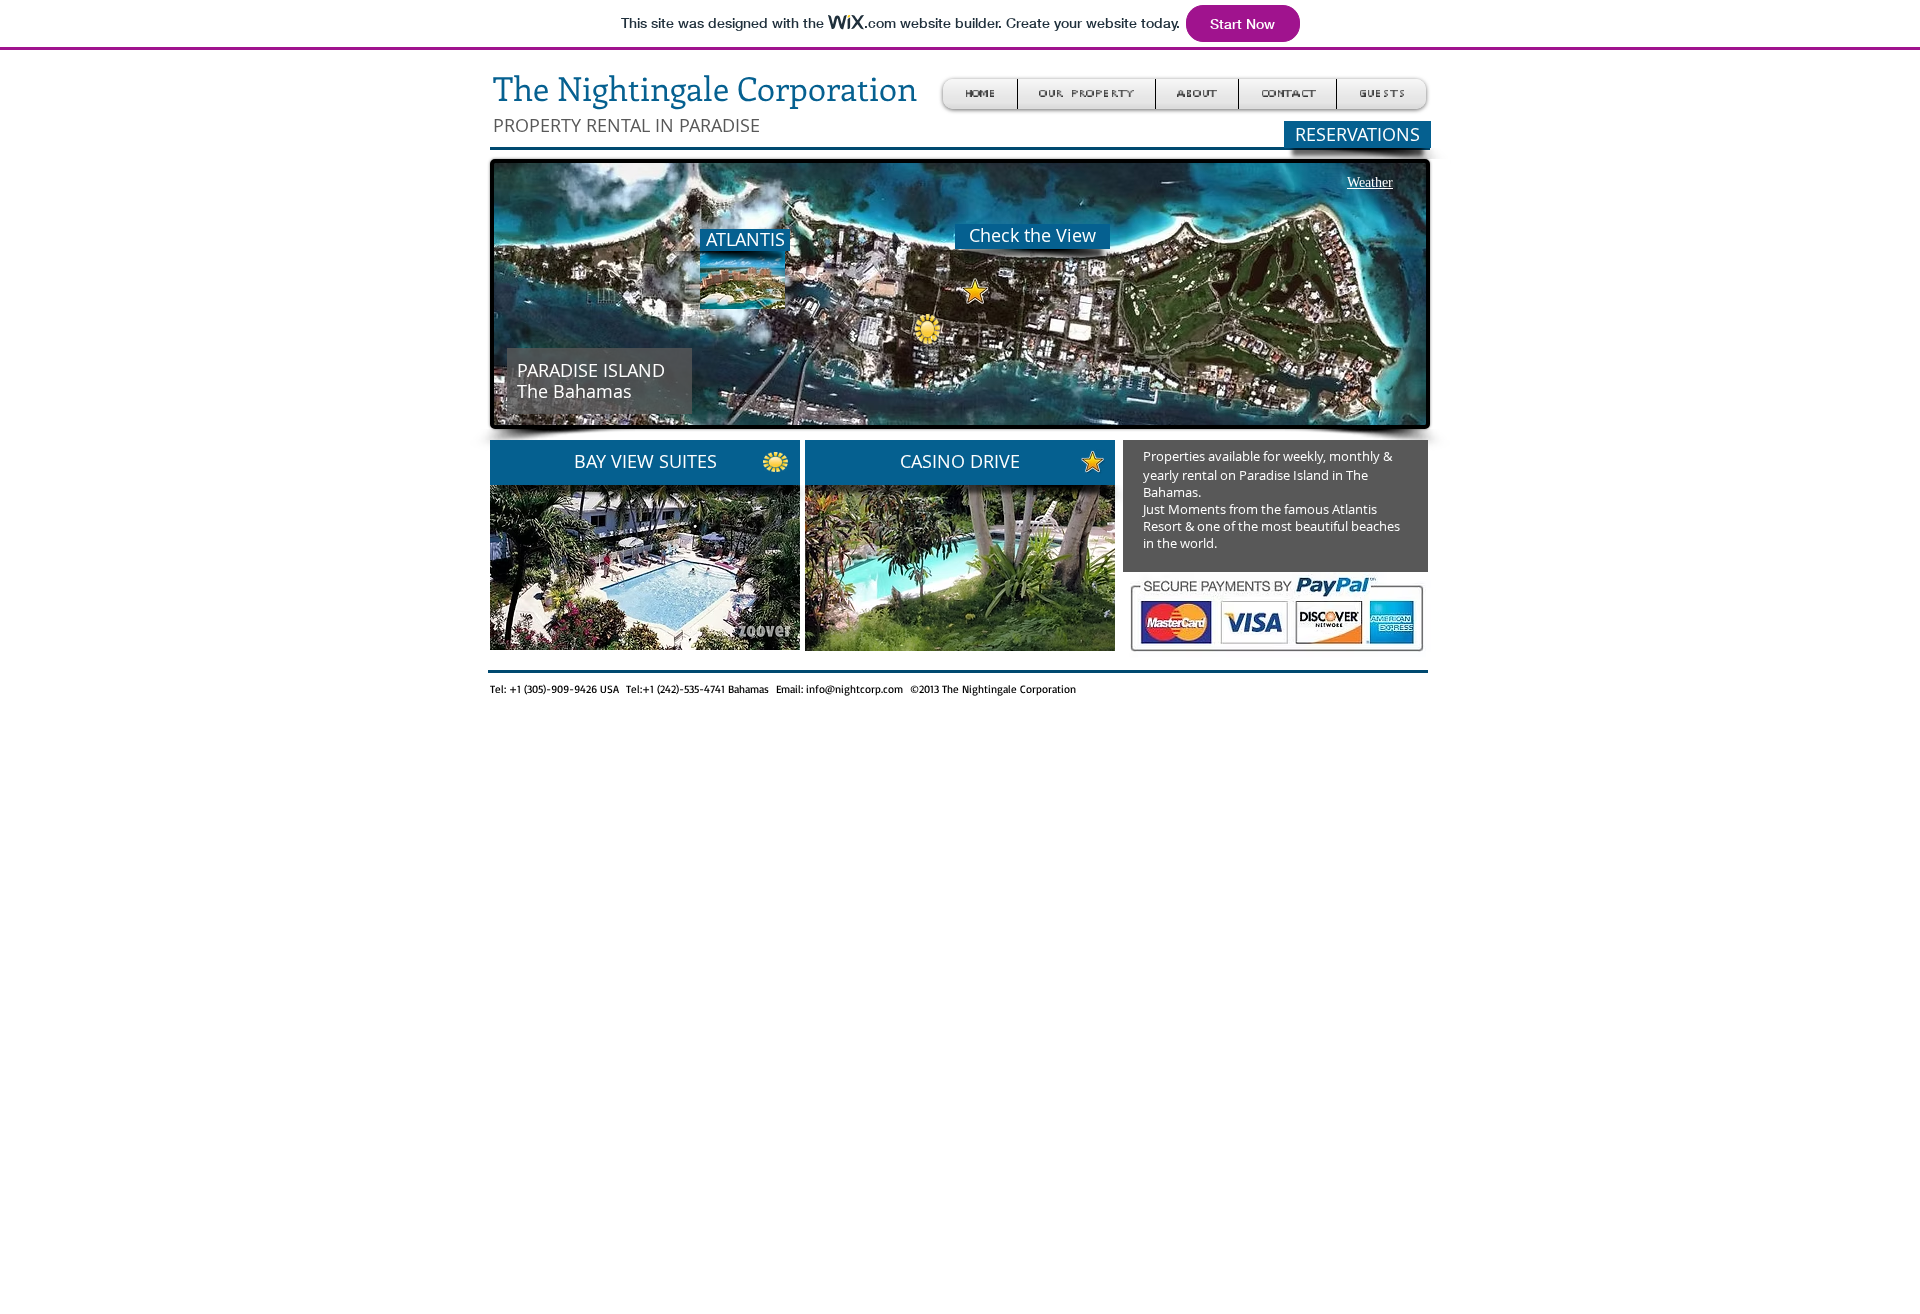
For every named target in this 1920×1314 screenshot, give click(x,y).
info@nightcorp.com (854, 689)
